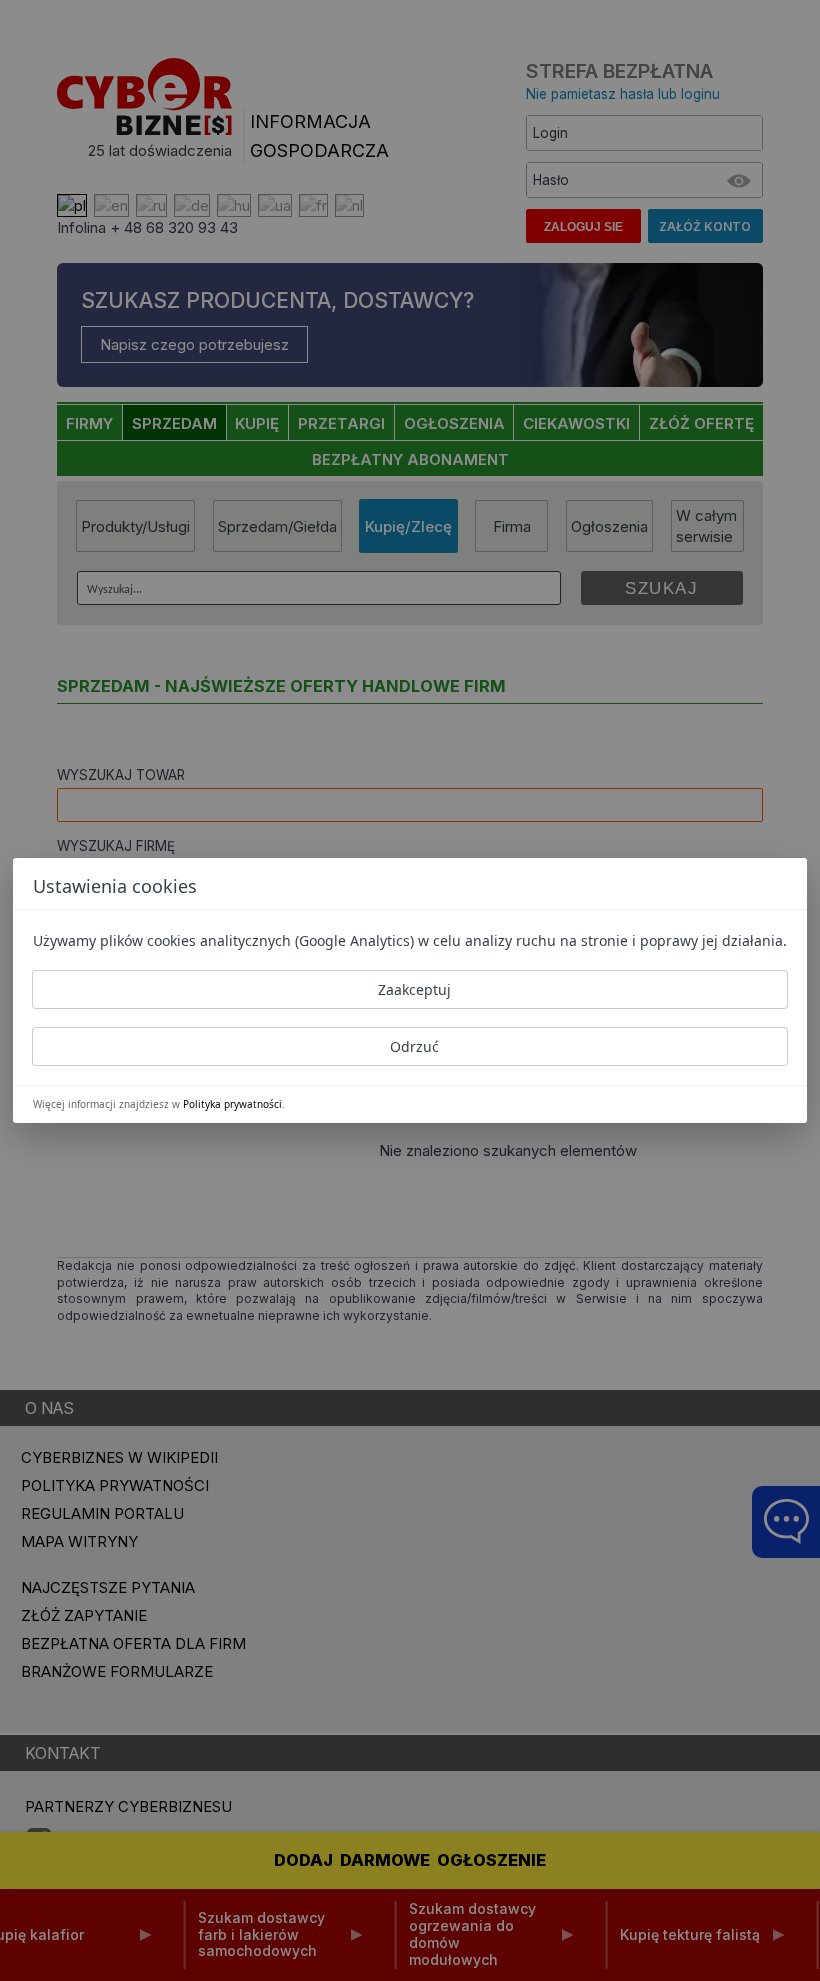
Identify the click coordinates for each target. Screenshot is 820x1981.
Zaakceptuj (414, 989)
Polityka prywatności (232, 1104)
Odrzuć (414, 1046)
